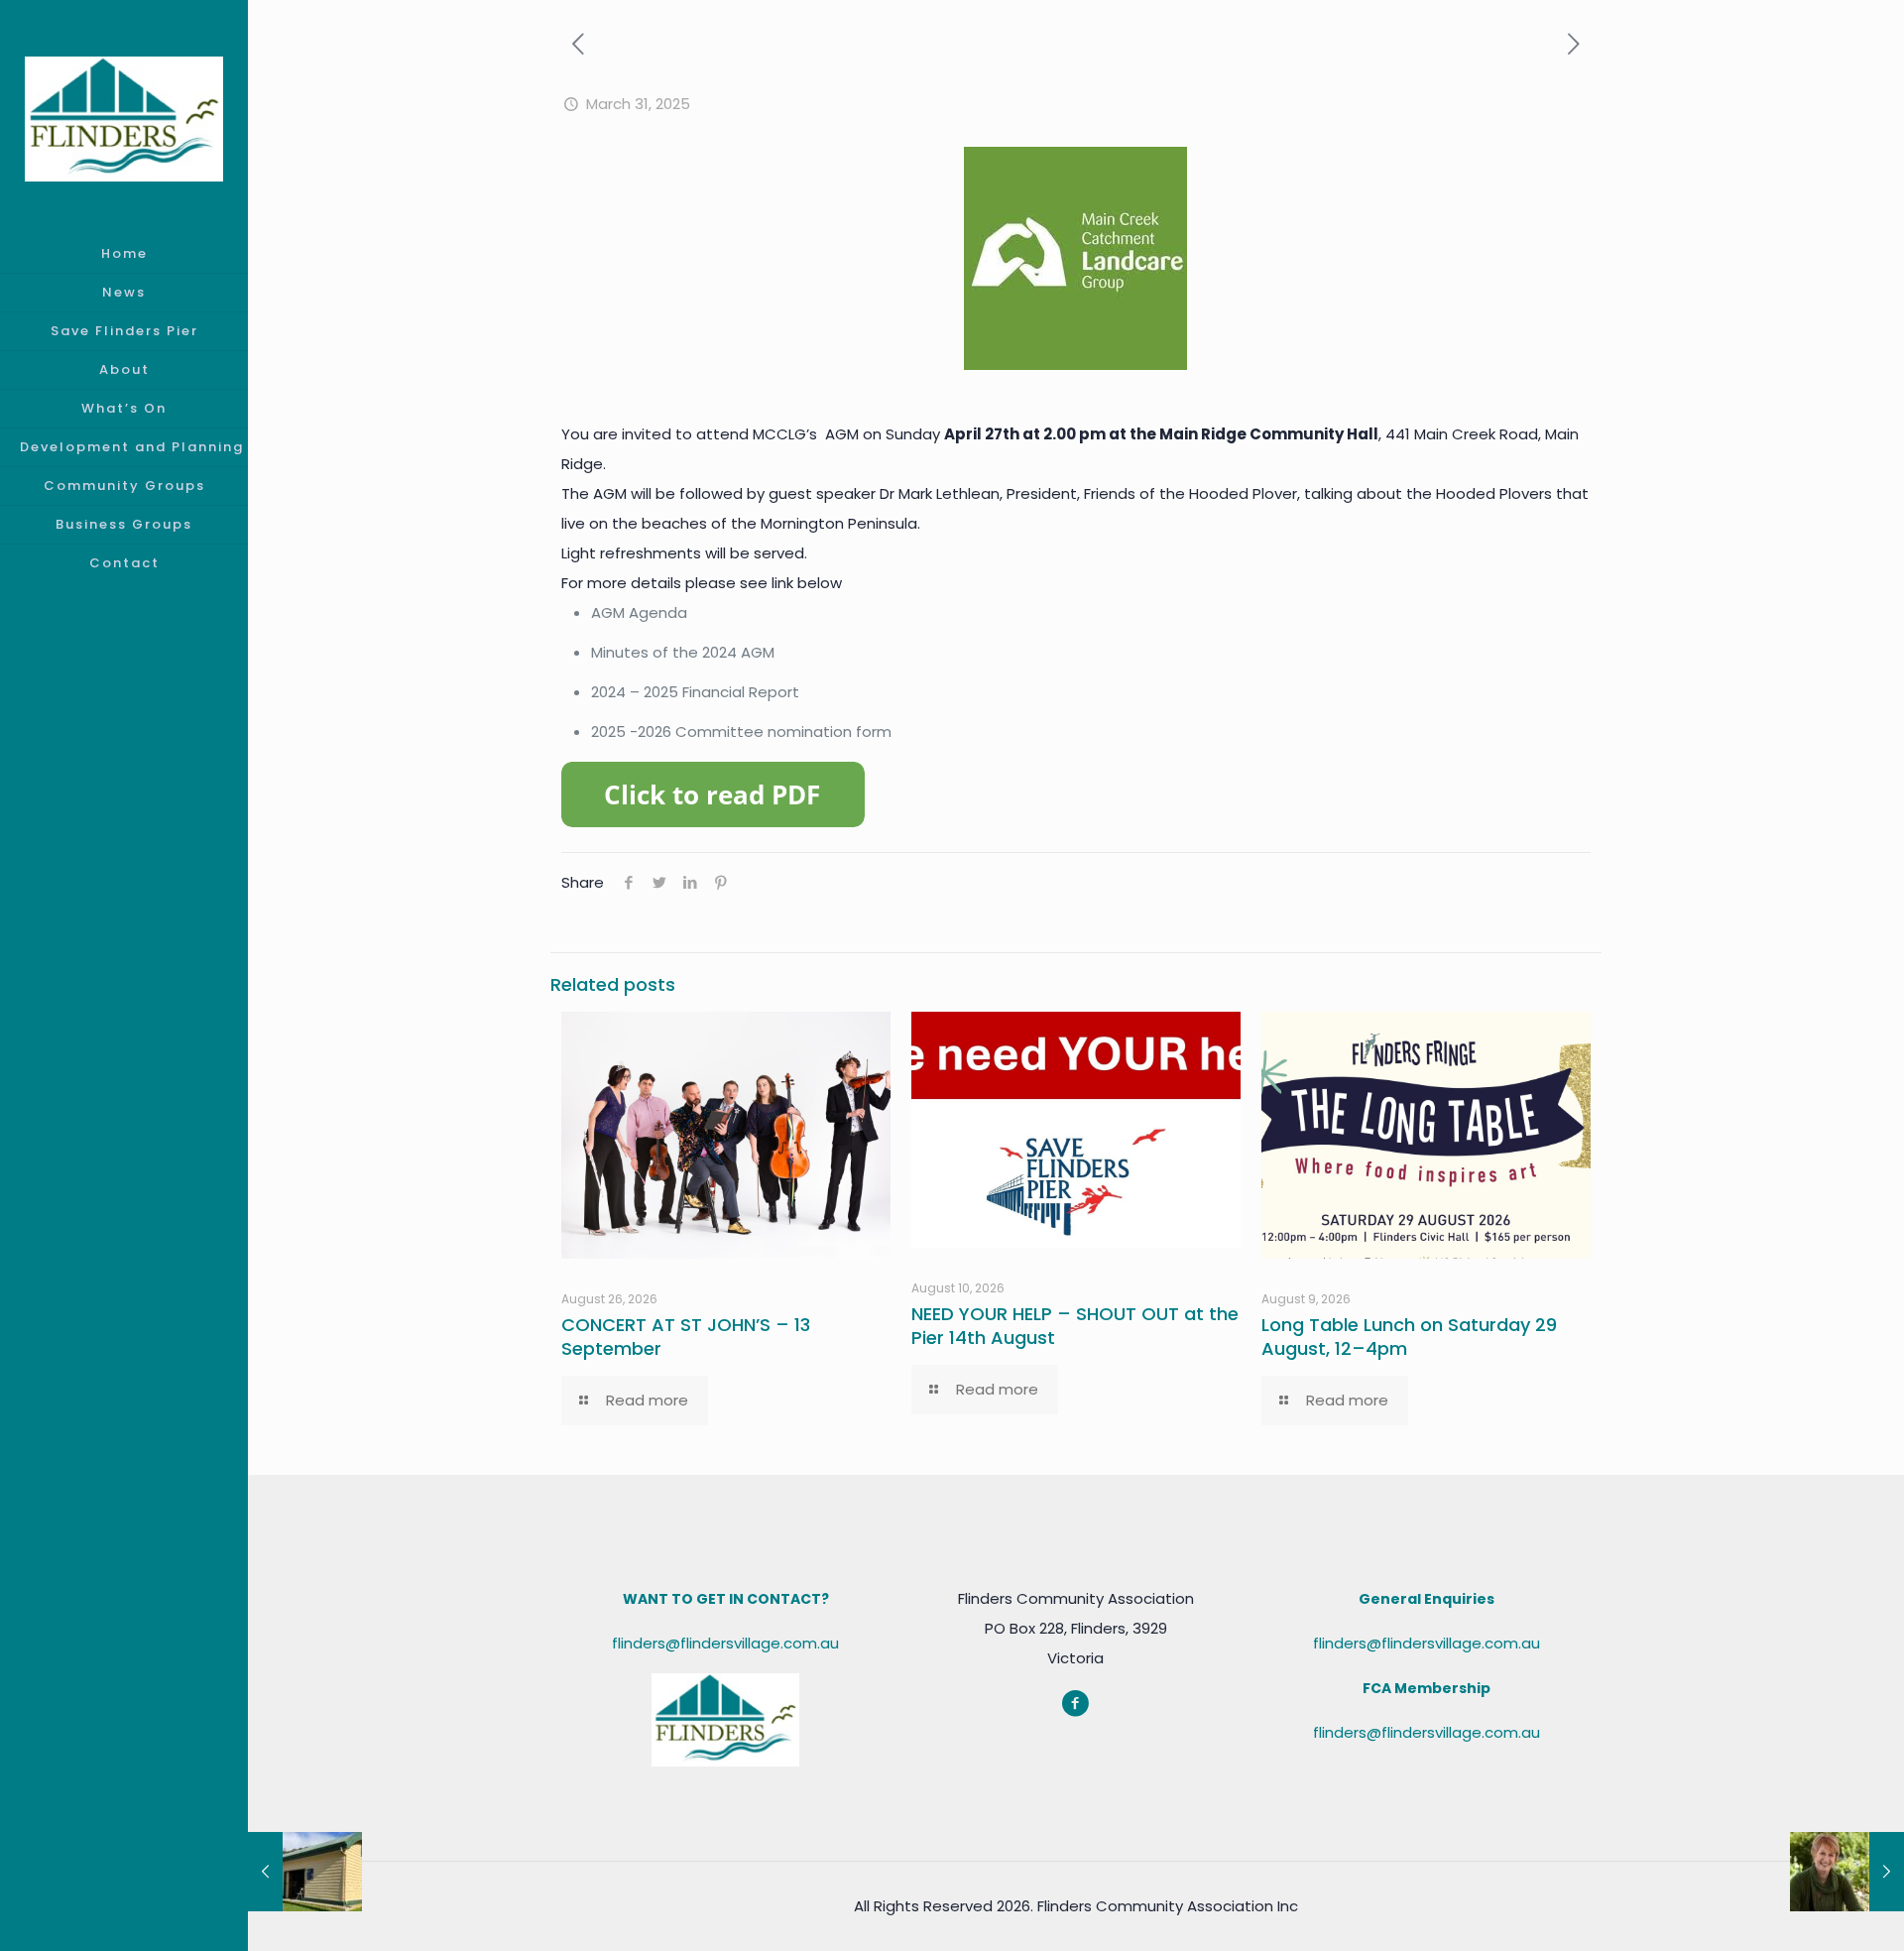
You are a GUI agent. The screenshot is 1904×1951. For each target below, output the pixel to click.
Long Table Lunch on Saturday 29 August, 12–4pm (1409, 1337)
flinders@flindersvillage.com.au (725, 1643)
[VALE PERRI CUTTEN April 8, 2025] (1847, 1872)
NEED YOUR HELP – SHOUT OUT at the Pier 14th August (1075, 1326)
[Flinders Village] (124, 118)
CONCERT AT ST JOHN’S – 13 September (686, 1337)
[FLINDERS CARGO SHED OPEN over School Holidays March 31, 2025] (305, 1872)
